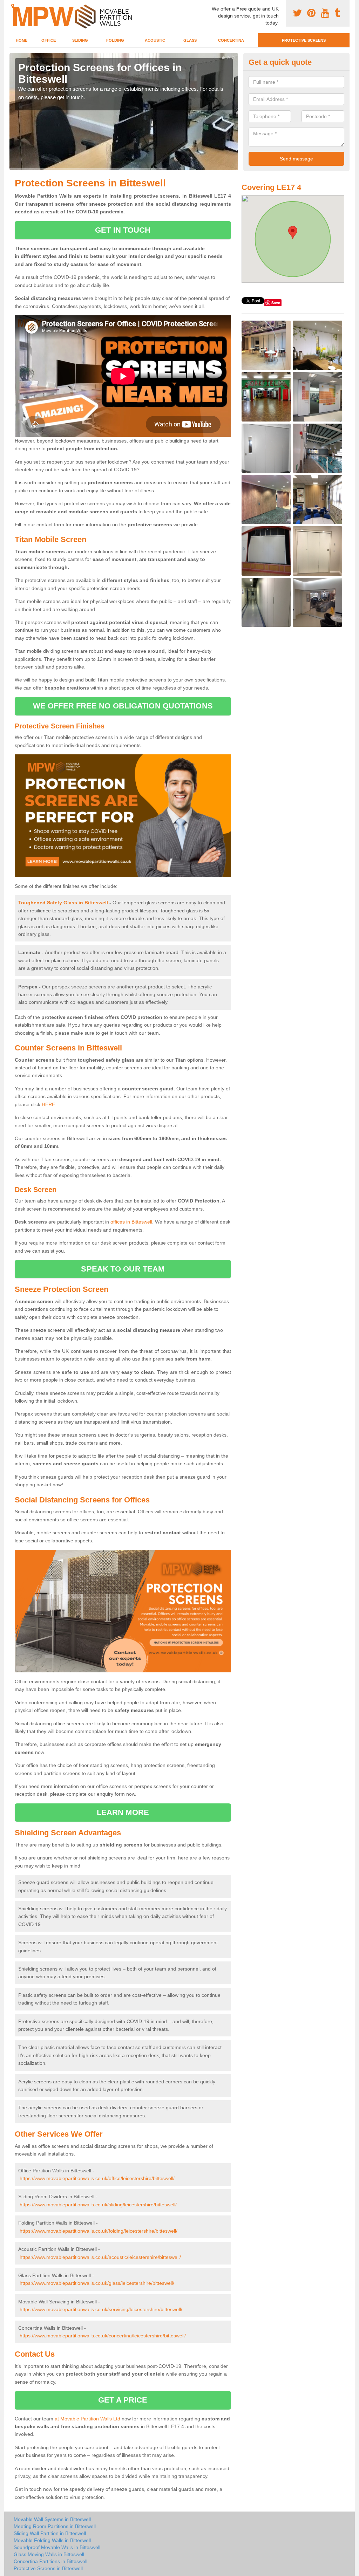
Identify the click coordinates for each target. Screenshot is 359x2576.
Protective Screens (304, 40)
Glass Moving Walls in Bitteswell (49, 2554)
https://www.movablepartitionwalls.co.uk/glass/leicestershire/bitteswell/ (97, 2283)
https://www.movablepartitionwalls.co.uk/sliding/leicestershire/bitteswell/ (98, 2205)
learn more (123, 1812)
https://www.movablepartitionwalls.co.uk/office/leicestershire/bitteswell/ (97, 2178)
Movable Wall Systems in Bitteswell (52, 2519)
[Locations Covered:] (13, 6)
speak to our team (123, 1269)
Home (22, 40)
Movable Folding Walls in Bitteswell (52, 2540)
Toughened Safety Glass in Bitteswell (63, 903)
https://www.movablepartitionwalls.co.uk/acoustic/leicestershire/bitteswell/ (100, 2257)
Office (49, 40)
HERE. (49, 1104)
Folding (115, 40)
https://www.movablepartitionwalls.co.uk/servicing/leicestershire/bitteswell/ (101, 2309)
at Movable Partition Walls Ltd (87, 2419)
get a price (123, 2400)
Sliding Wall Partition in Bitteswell (50, 2533)
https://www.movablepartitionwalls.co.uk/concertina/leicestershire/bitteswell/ (103, 2336)
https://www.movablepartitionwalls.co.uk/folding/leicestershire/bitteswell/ (99, 2231)
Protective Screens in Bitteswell (48, 2568)
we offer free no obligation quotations (123, 706)
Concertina (231, 40)
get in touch (123, 230)
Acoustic (155, 40)
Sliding (80, 40)
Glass (190, 40)
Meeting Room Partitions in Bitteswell (55, 2526)
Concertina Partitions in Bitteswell (50, 2561)
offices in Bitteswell (131, 1222)
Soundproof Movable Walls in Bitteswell (57, 2547)
